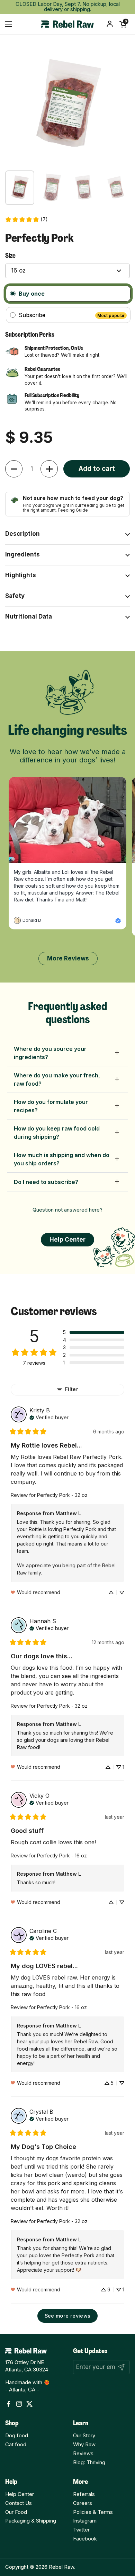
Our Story (84, 2436)
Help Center (20, 2494)
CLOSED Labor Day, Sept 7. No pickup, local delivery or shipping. (68, 7)
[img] (49, 1417)
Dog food (17, 2436)
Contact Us (19, 2503)
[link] (26, 220)
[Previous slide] (14, 958)
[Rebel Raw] (67, 24)
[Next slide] (122, 958)
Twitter (81, 2530)
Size (10, 256)
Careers (83, 2503)
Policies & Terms (93, 2512)
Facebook (85, 2539)
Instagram (85, 2521)
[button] (123, 24)
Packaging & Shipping (31, 2521)
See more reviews (68, 2316)
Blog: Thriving (89, 2463)
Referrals (84, 2494)
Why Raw (84, 2445)
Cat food (16, 2445)
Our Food (16, 2512)
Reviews (83, 2454)
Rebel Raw (61, 2567)
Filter (72, 1389)
